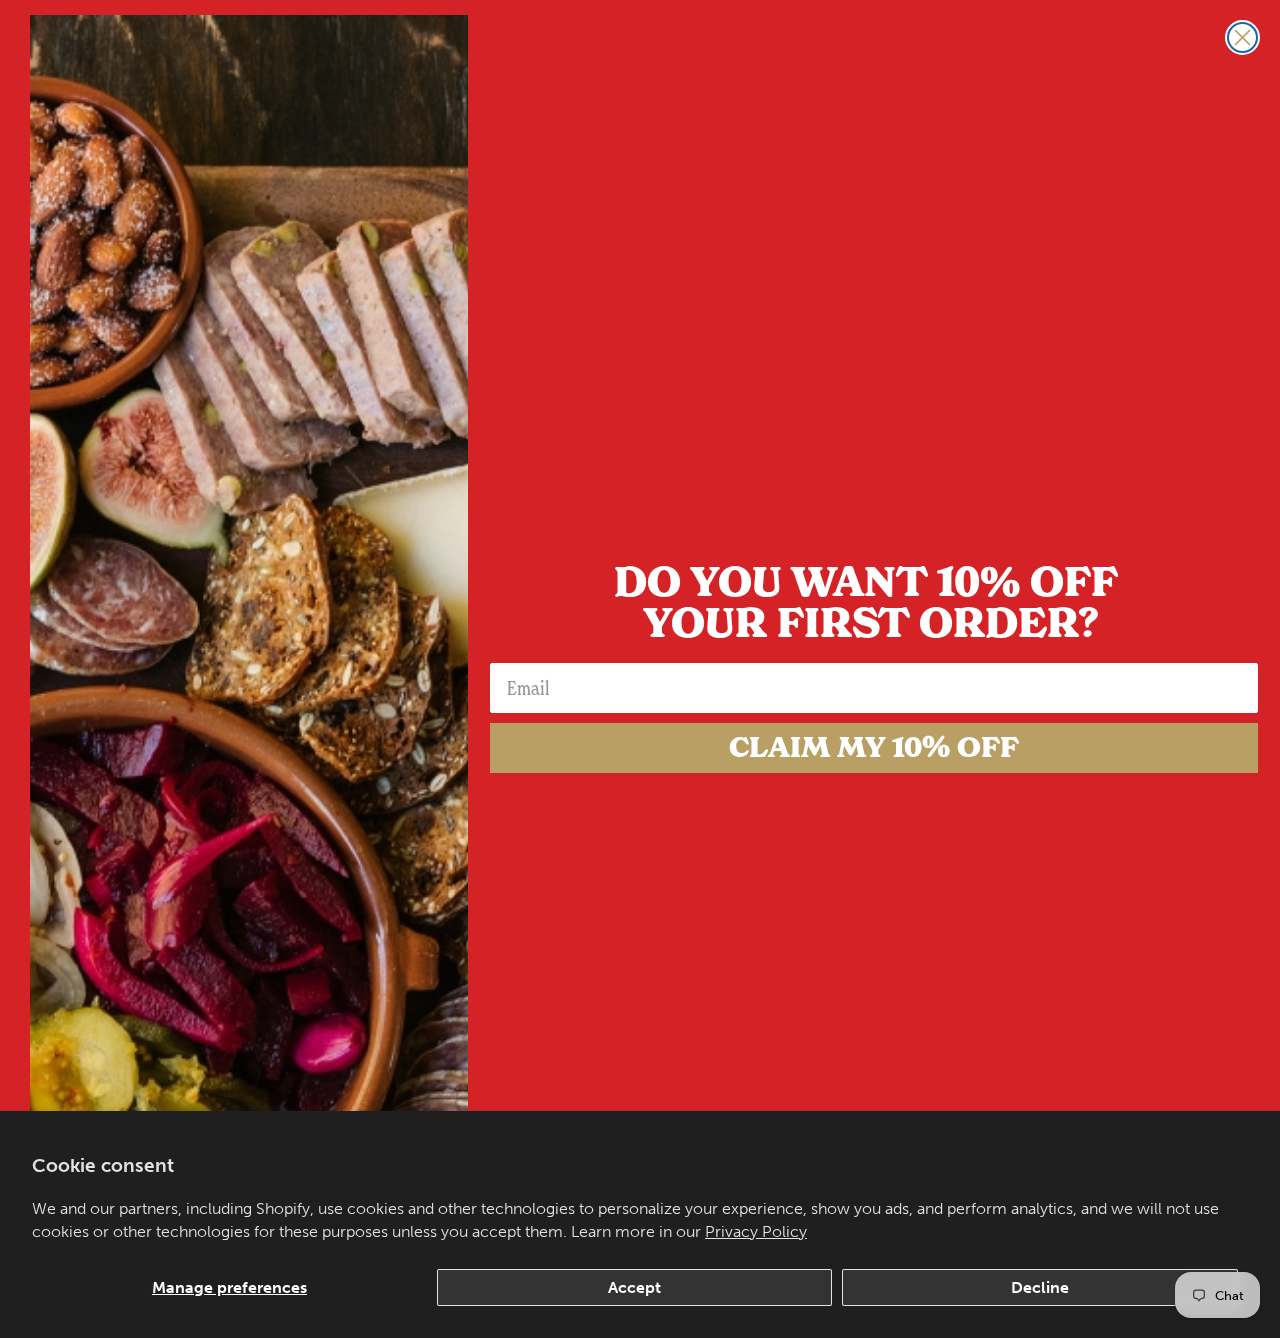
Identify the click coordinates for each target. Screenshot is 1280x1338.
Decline (1040, 1287)
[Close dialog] (1242, 37)
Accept (634, 1287)
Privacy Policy (756, 1231)
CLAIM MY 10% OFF (874, 747)
